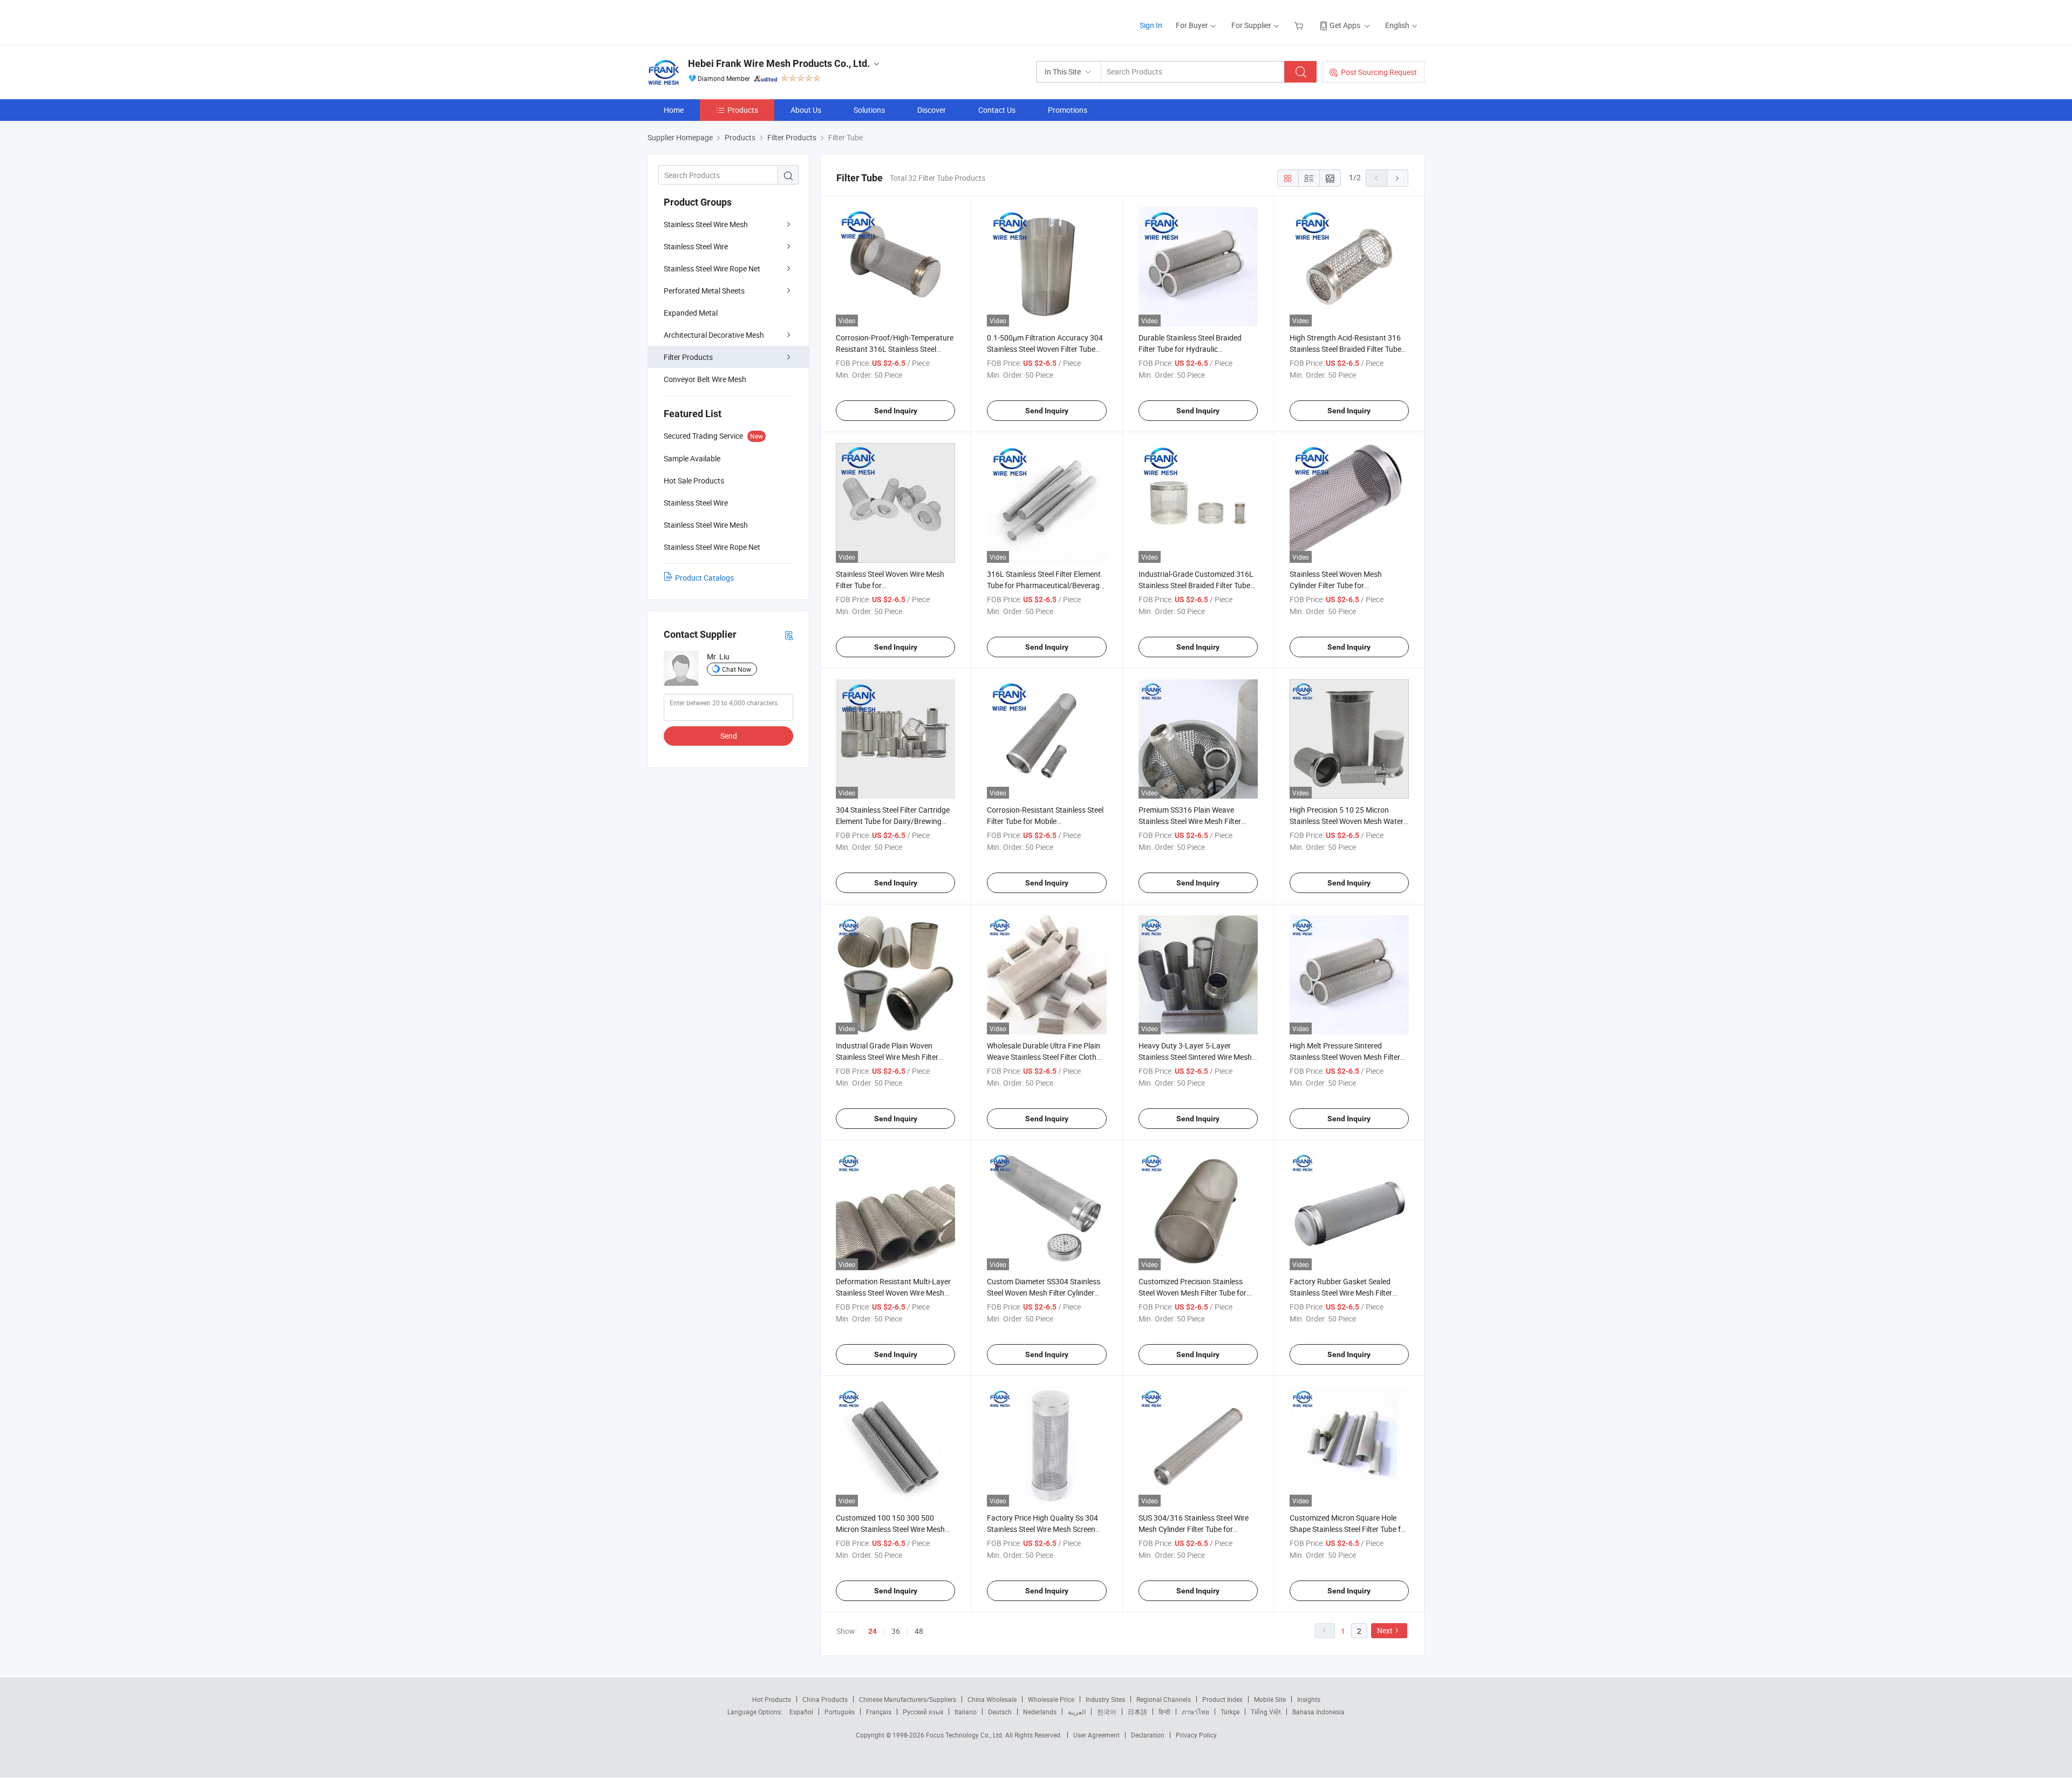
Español (801, 1712)
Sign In (1151, 25)
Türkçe (1230, 1712)
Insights (1309, 1699)
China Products (825, 1699)
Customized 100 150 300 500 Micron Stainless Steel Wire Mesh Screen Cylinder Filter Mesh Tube (890, 1529)
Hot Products (772, 1699)
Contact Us (997, 110)
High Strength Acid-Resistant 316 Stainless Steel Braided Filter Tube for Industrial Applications (1345, 349)
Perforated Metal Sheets (704, 291)
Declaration (1148, 1735)
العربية (1077, 1712)
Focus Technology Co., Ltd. (966, 1735)
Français (879, 1712)
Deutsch (1000, 1712)
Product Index (1222, 1699)
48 (919, 1631)
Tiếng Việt (1266, 1712)
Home (674, 110)
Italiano (966, 1712)
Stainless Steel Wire (696, 246)
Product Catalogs (704, 578)
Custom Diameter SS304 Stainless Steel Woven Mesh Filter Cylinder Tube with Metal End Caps (1044, 1293)
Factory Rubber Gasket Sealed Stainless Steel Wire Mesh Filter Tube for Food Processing (1341, 1293)
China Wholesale (992, 1699)
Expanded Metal (691, 313)
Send (729, 736)
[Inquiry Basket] (1300, 25)
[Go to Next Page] (1398, 178)
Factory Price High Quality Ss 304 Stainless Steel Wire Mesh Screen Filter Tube (1042, 1529)
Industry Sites (1105, 1699)
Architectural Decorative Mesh (714, 335)
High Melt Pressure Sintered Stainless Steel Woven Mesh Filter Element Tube (1345, 1057)
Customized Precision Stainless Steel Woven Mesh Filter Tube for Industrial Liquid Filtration (1192, 1293)
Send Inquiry (896, 411)
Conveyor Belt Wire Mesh (705, 379)
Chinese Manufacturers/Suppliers (908, 1699)
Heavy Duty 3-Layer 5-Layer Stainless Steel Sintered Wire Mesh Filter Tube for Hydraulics (1195, 1057)
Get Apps (1345, 25)
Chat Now (737, 669)
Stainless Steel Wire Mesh (706, 224)
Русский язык (923, 1712)
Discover (932, 110)
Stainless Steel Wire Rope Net (712, 268)
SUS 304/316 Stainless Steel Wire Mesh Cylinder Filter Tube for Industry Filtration (1194, 1529)
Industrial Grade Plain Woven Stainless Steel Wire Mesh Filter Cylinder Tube (887, 1057)
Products (743, 110)
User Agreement (1096, 1735)
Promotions (1068, 110)
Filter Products (688, 357)
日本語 (1137, 1712)
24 (873, 1631)
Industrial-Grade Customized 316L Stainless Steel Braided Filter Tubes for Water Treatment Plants (1196, 585)
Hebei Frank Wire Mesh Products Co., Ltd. (779, 63)
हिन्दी (1164, 1712)
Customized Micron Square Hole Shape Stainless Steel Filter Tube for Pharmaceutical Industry (1349, 1529)
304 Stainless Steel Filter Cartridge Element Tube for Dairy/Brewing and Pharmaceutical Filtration (893, 821)
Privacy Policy (1196, 1735)
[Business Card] (789, 635)
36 (896, 1631)
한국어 (1107, 1712)
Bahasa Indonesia (1318, 1712)
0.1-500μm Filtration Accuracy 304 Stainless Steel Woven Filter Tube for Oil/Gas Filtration (1045, 349)
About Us (806, 110)
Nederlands (1040, 1712)
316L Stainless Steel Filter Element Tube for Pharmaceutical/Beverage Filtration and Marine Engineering (1045, 585)
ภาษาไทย (1195, 1712)
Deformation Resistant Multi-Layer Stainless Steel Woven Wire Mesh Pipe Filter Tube (893, 1293)
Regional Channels (1164, 1699)
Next (1385, 1630)
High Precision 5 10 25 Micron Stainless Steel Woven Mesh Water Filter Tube (1347, 821)
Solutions (869, 110)
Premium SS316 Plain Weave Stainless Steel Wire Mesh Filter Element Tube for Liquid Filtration (1194, 821)
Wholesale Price (1051, 1699)
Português (840, 1712)
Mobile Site (1270, 1699)
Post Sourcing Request (1379, 72)
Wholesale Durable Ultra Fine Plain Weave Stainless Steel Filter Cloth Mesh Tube (1044, 1057)
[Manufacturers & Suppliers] (717, 21)
